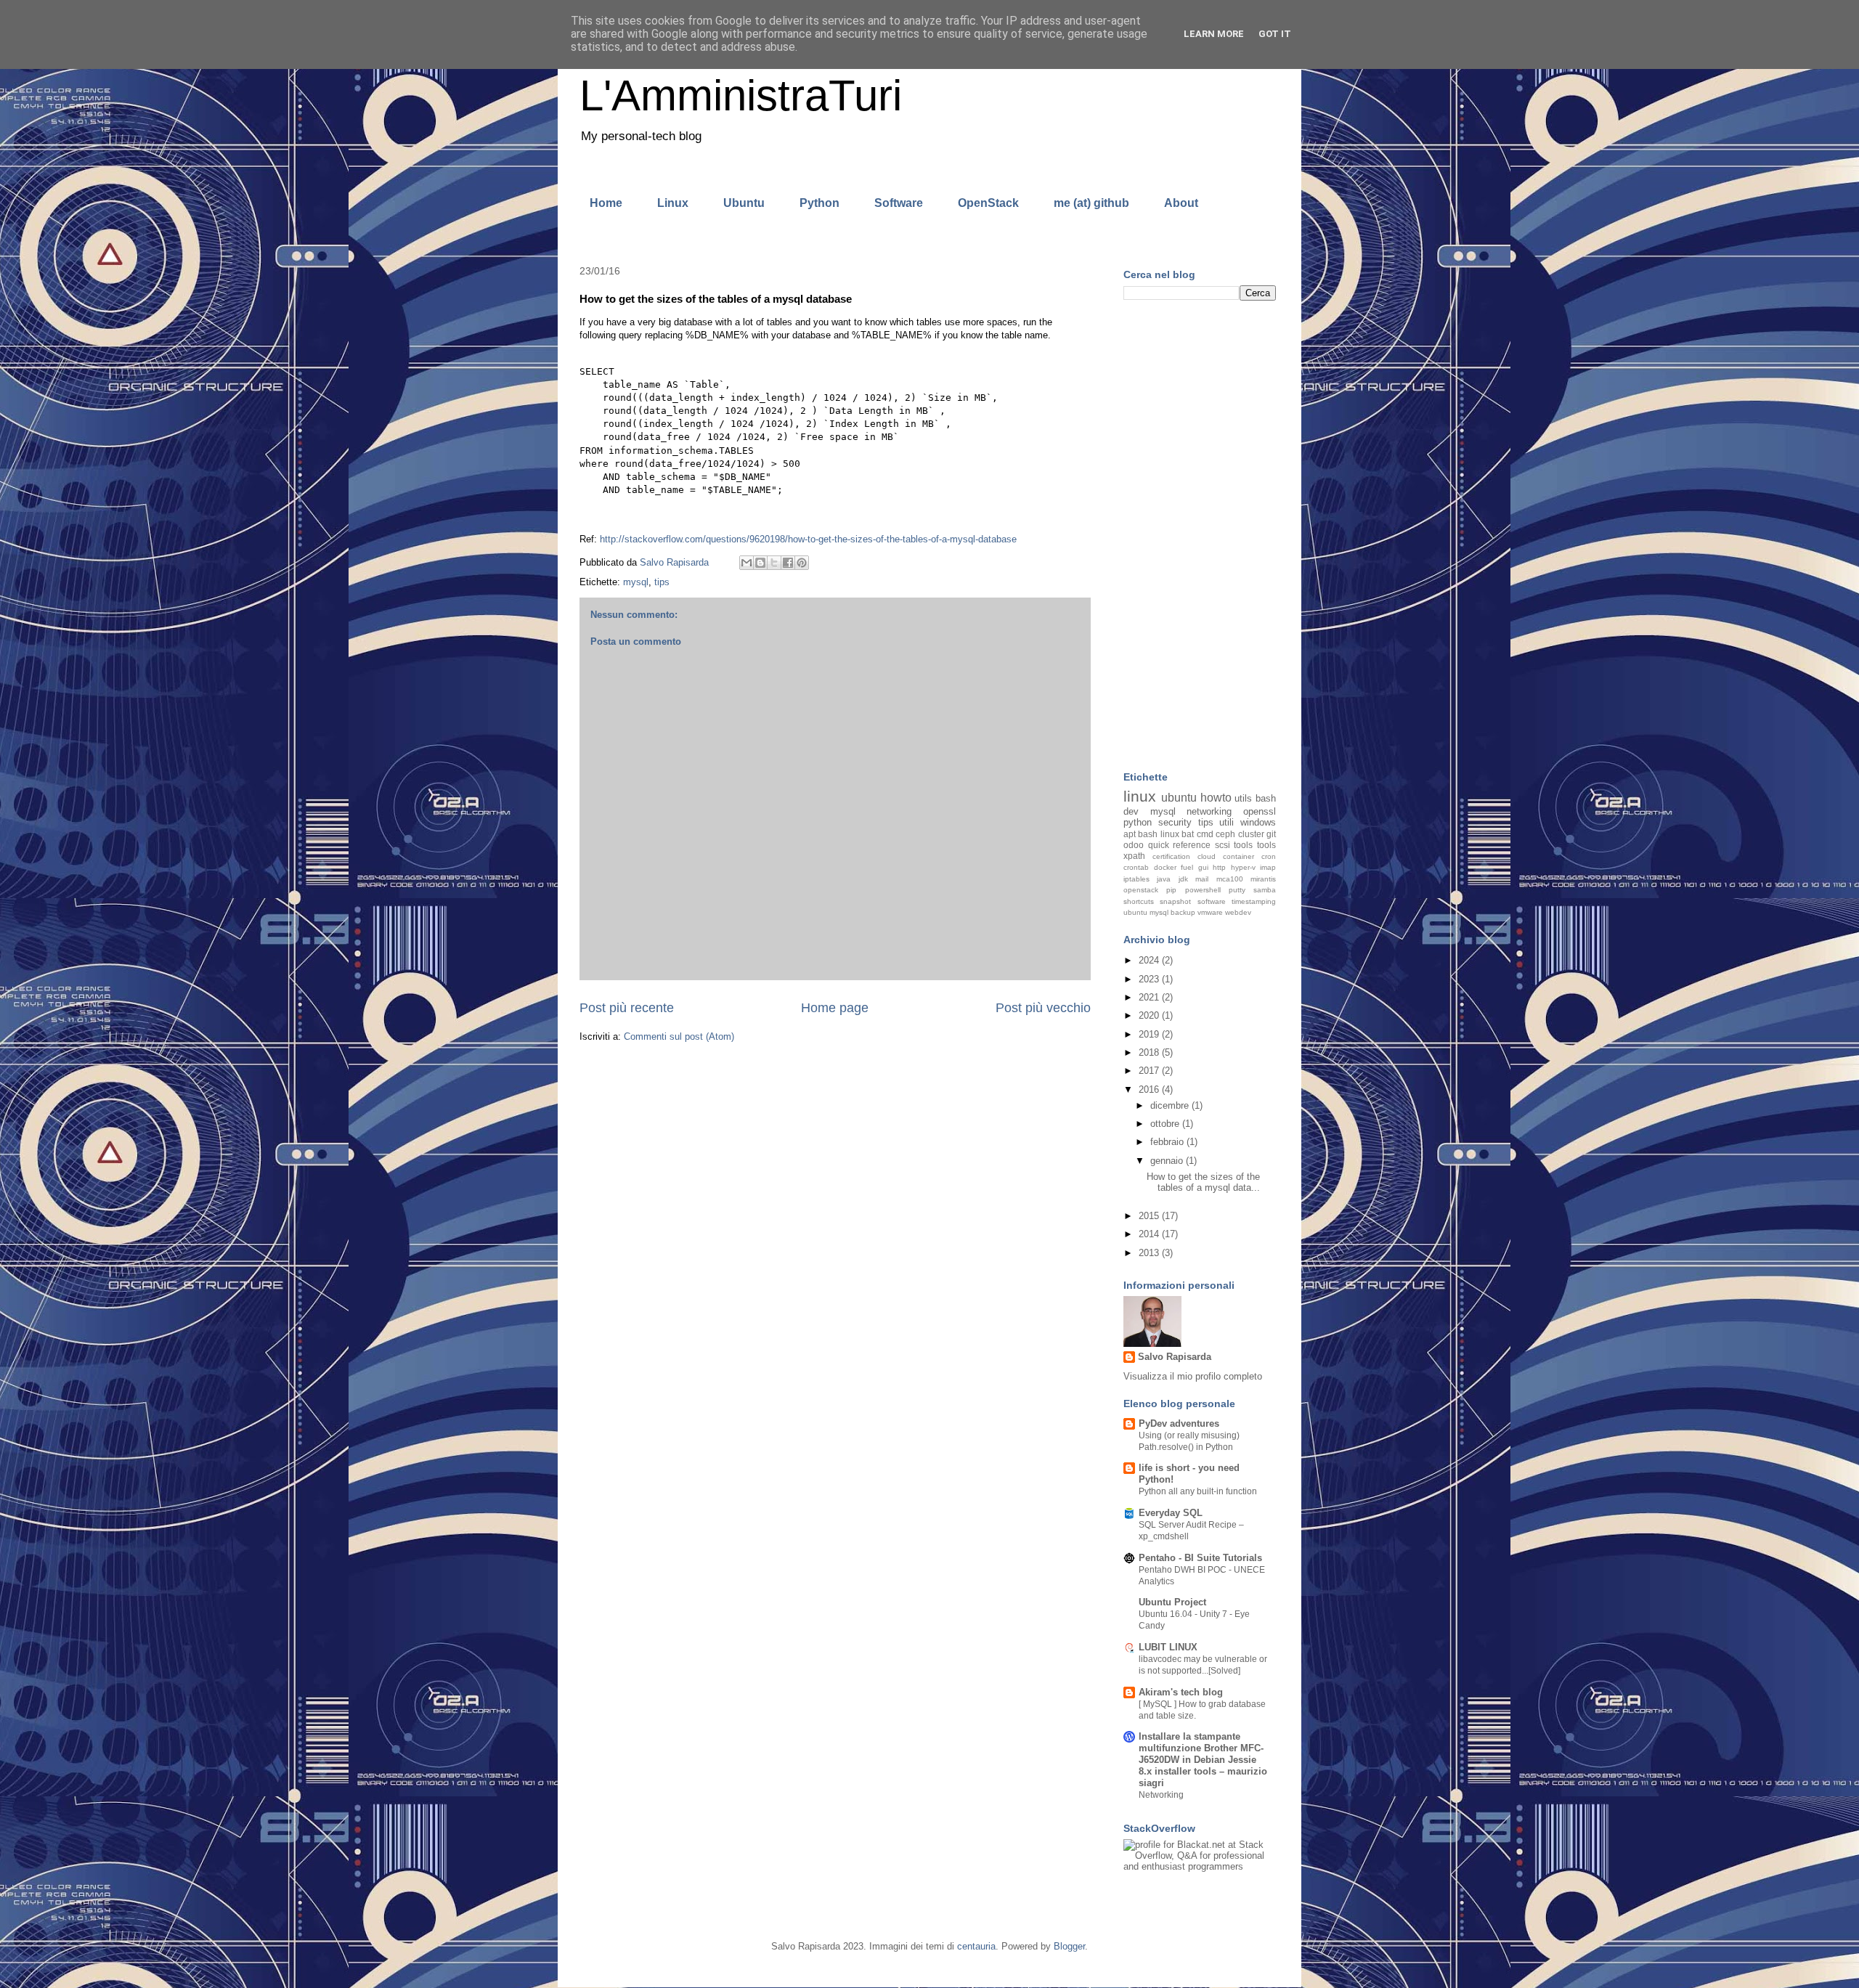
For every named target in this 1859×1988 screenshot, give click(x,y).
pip (1171, 890)
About (1181, 203)
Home (606, 203)
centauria (976, 1946)
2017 (1150, 1071)
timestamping (1254, 901)
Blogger (1069, 1946)
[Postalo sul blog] (760, 563)
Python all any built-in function (1198, 1491)
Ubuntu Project (1172, 1602)
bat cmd (1197, 834)
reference (1192, 845)
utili (1227, 822)
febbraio (1168, 1142)
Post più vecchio (1043, 1008)
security (1175, 822)
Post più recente (627, 1008)
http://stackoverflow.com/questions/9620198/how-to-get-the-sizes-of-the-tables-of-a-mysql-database (808, 539)
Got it (1275, 34)
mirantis (1263, 879)
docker (1165, 867)
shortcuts (1139, 901)
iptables (1136, 879)
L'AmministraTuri (741, 95)
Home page (835, 1008)
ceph (1225, 834)
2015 (1150, 1216)
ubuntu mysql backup (1159, 912)
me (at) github (1091, 203)
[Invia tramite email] (747, 563)
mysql (636, 582)
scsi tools (1234, 845)
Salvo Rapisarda (1175, 1357)
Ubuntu (744, 203)
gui (1203, 867)
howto (1216, 798)
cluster (1251, 834)
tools (1266, 845)
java (1164, 879)
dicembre (1171, 1105)
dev (1131, 811)
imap (1268, 867)
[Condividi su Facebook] (788, 563)
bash (1266, 798)
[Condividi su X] (774, 563)
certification (1171, 856)
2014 (1150, 1234)
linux (1140, 796)
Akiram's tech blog (1181, 1692)
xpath (1134, 856)
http (1219, 867)
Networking (1161, 1795)
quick (1159, 845)
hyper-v (1243, 867)
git (1271, 834)
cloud (1207, 856)
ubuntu (1179, 798)
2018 (1150, 1052)
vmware (1210, 912)
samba (1265, 890)
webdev (1238, 912)
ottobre (1166, 1124)
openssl (1260, 811)
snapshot (1175, 901)
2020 (1150, 1015)
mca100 (1230, 879)
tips (662, 582)
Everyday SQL (1171, 1513)
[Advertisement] (1200, 537)
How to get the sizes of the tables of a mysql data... (1203, 1182)
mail (1202, 879)
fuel (1187, 867)
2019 (1150, 1034)
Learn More (1214, 34)
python (1138, 822)
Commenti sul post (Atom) (679, 1036)
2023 (1150, 979)
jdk (1183, 879)
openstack (1141, 890)
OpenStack (988, 203)
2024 (1150, 960)
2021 (1150, 997)
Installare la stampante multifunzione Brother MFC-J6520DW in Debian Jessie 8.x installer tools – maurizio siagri (1203, 1760)
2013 (1150, 1253)
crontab (1136, 867)
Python (819, 203)
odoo (1134, 845)
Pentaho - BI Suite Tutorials (1200, 1558)
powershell (1203, 890)
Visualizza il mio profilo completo (1193, 1376)
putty (1237, 890)
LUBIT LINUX (1168, 1647)
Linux (673, 203)
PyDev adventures (1179, 1423)
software (1212, 901)
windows (1258, 822)
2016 (1150, 1089)
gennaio (1168, 1161)
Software (899, 203)
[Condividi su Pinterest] (802, 563)
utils (1243, 798)
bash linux (1158, 834)
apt (1130, 834)
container (1238, 856)
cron (1269, 856)
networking (1209, 811)
